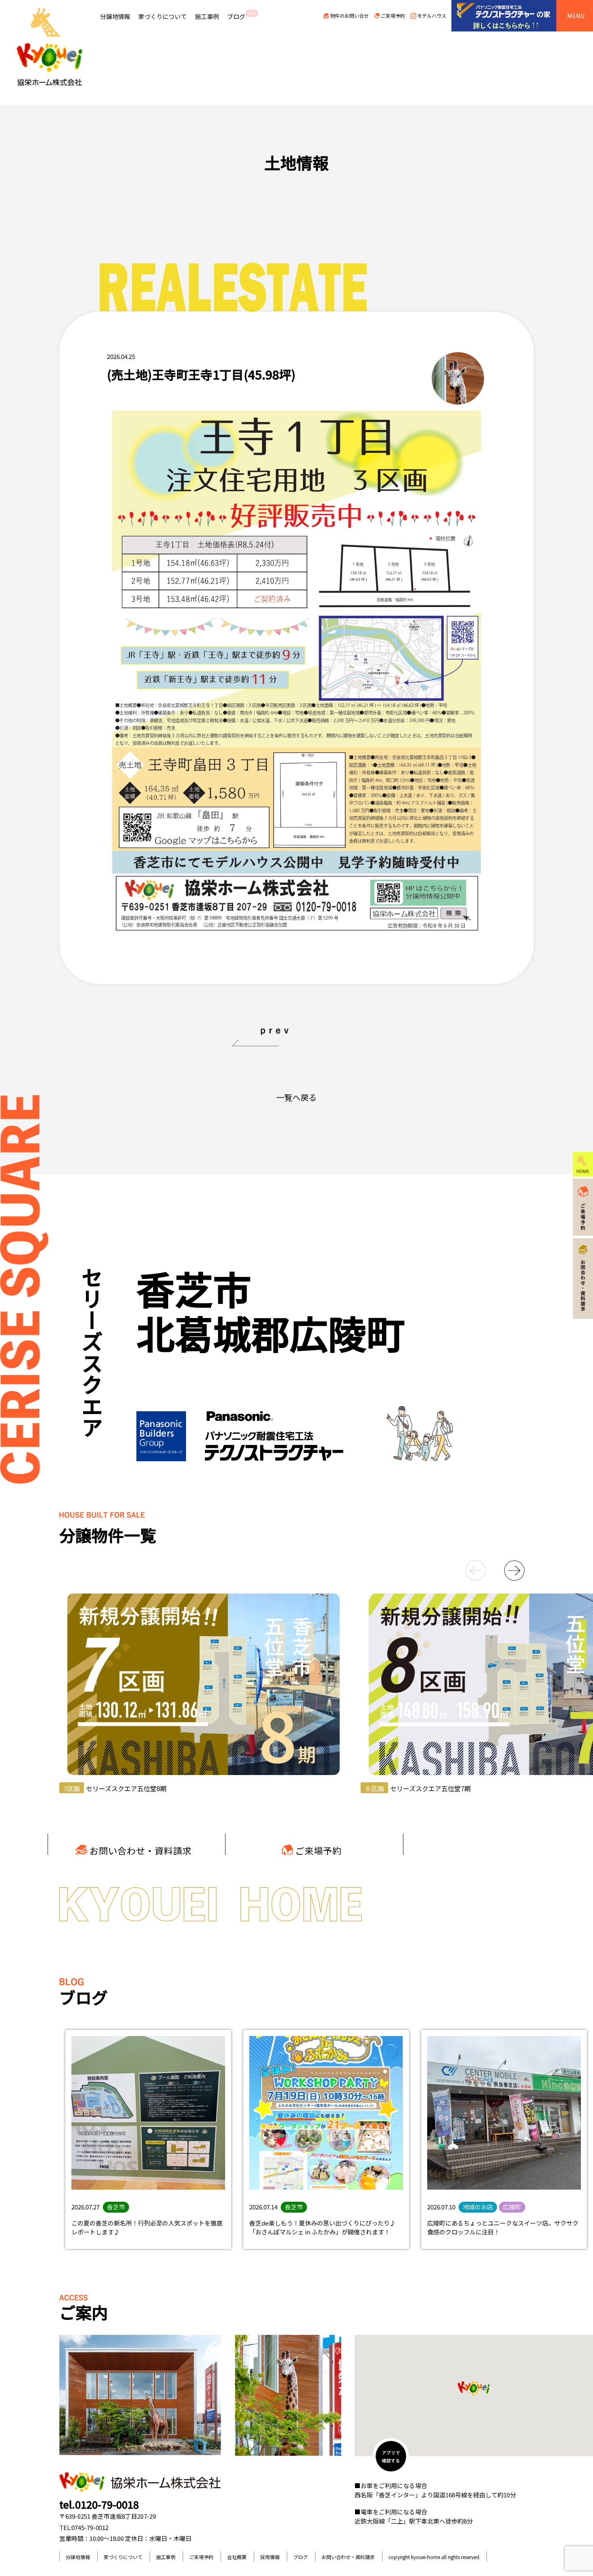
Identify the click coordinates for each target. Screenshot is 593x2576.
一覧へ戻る (296, 1097)
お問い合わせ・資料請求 (141, 1850)
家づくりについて (163, 16)
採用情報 (270, 2557)
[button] (467, 1571)
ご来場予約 (393, 16)
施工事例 (207, 16)
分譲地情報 (115, 16)
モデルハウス (432, 16)
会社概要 (237, 2557)
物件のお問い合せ (349, 16)
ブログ (242, 15)
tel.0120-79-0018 (99, 2504)
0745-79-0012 (90, 2527)
